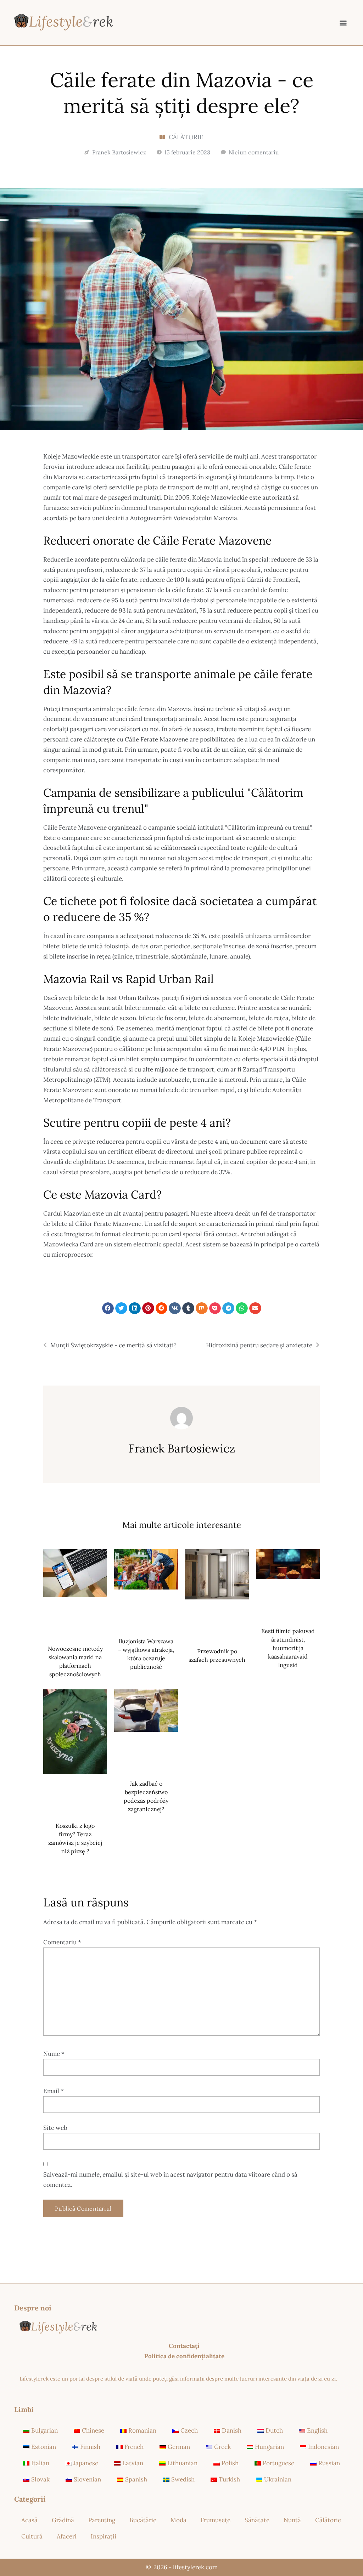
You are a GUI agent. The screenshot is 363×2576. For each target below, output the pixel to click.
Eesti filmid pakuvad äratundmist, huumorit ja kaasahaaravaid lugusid (288, 1648)
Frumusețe (216, 2520)
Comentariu (62, 1942)
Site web (55, 2128)
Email (54, 2091)
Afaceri (67, 2536)
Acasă (29, 2520)
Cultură (32, 2536)
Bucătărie (143, 2520)
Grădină (63, 2520)
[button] (343, 22)
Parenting (102, 2520)
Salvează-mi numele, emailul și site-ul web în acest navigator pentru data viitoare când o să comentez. (170, 2180)
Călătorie (186, 137)
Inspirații (104, 2536)
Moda (178, 2520)
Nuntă (292, 2520)
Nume (54, 2054)
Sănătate (257, 2520)
